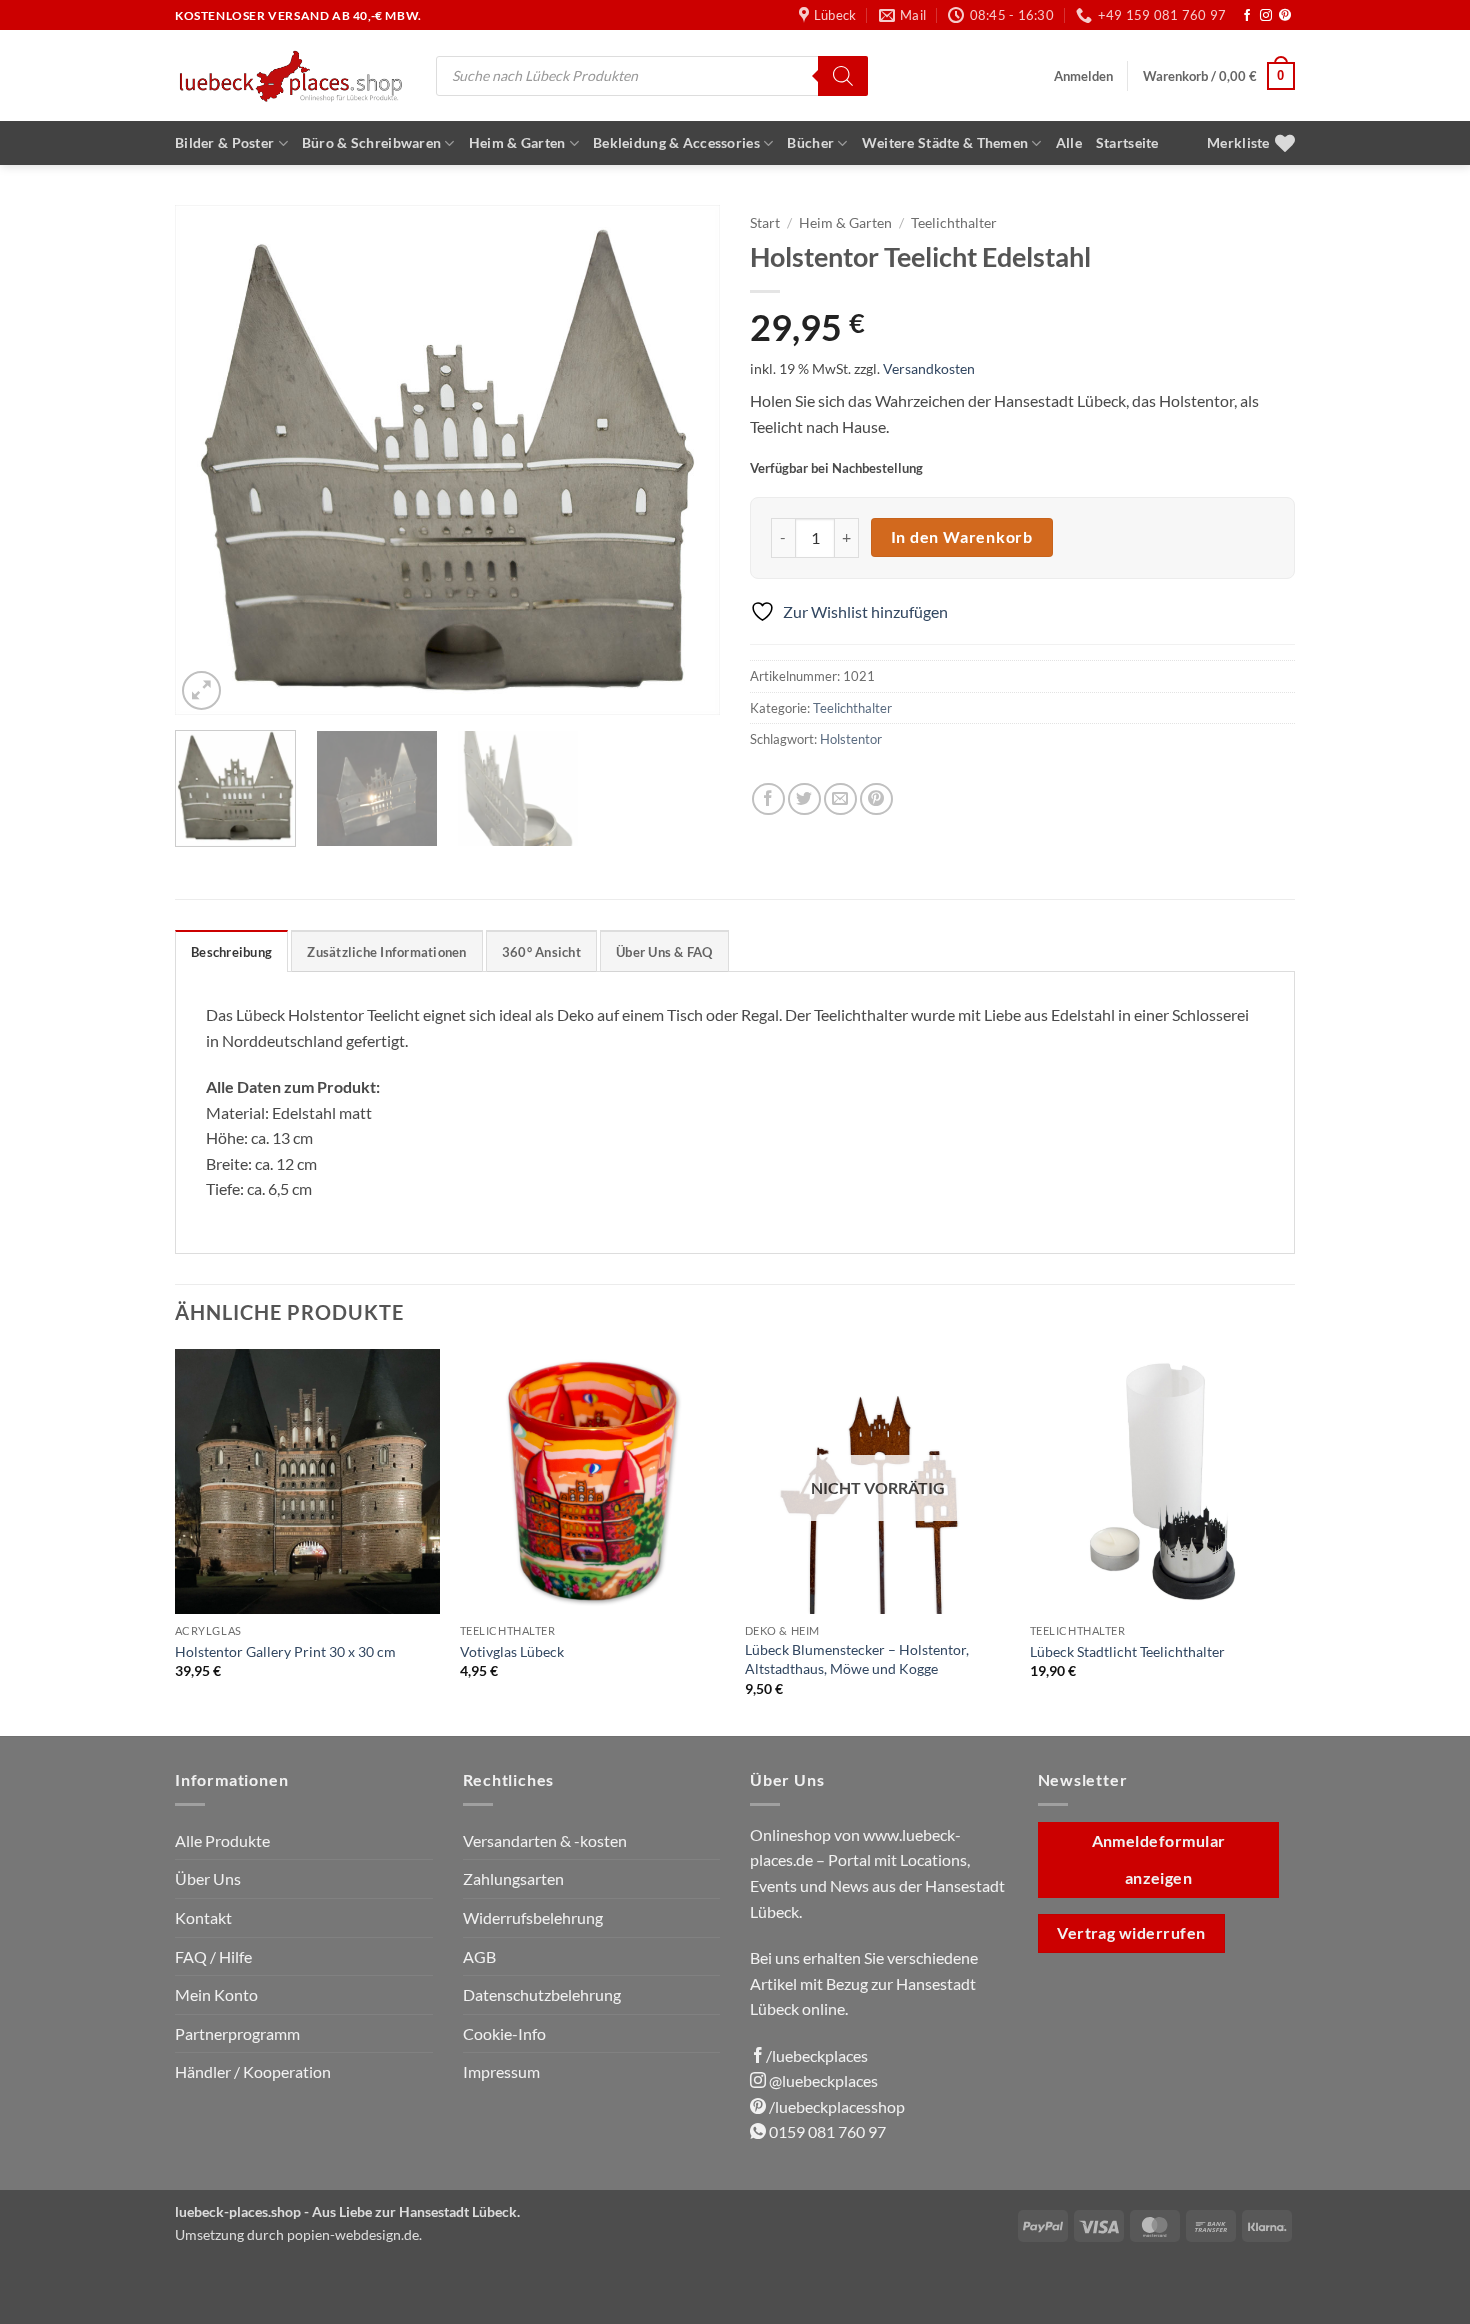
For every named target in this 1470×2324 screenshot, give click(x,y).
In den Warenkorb (962, 537)
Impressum (501, 2071)
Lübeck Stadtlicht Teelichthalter (1127, 1651)
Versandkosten (929, 368)
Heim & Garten (517, 142)
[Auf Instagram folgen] (1266, 16)
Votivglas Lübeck (512, 1651)
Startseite (1127, 142)
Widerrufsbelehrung (533, 1917)
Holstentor (851, 739)
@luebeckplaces (822, 2080)
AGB (479, 1956)
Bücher (810, 142)
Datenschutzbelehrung (542, 1994)
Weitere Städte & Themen (945, 142)
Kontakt (203, 1917)
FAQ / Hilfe (213, 1956)
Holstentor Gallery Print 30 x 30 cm (285, 1651)
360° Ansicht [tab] (541, 952)
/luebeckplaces (817, 2055)
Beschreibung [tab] (231, 952)
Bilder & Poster (224, 142)
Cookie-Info (504, 2033)
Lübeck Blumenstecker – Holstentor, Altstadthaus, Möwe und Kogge (857, 1659)
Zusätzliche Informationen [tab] (386, 952)
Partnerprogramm (237, 2033)
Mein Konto (216, 1994)
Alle (1069, 142)
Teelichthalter (954, 223)
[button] (1083, 76)
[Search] (843, 76)
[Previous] (211, 460)
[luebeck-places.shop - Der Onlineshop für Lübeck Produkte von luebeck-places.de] (290, 75)
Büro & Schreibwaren (371, 142)
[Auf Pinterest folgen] (1285, 16)
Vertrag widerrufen (1131, 1933)
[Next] (684, 460)
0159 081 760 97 (826, 2131)
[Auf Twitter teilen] (804, 799)
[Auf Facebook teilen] (768, 799)
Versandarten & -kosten (545, 1840)
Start (765, 223)
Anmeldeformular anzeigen (1159, 1859)
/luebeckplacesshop (835, 2106)
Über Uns (208, 1878)
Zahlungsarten (513, 1878)
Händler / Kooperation (253, 2071)
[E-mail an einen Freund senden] (840, 799)
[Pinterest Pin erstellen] (876, 799)
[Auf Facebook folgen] (1247, 16)
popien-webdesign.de (353, 2234)
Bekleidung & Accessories (676, 142)
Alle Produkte (222, 1840)
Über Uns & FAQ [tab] (664, 952)
